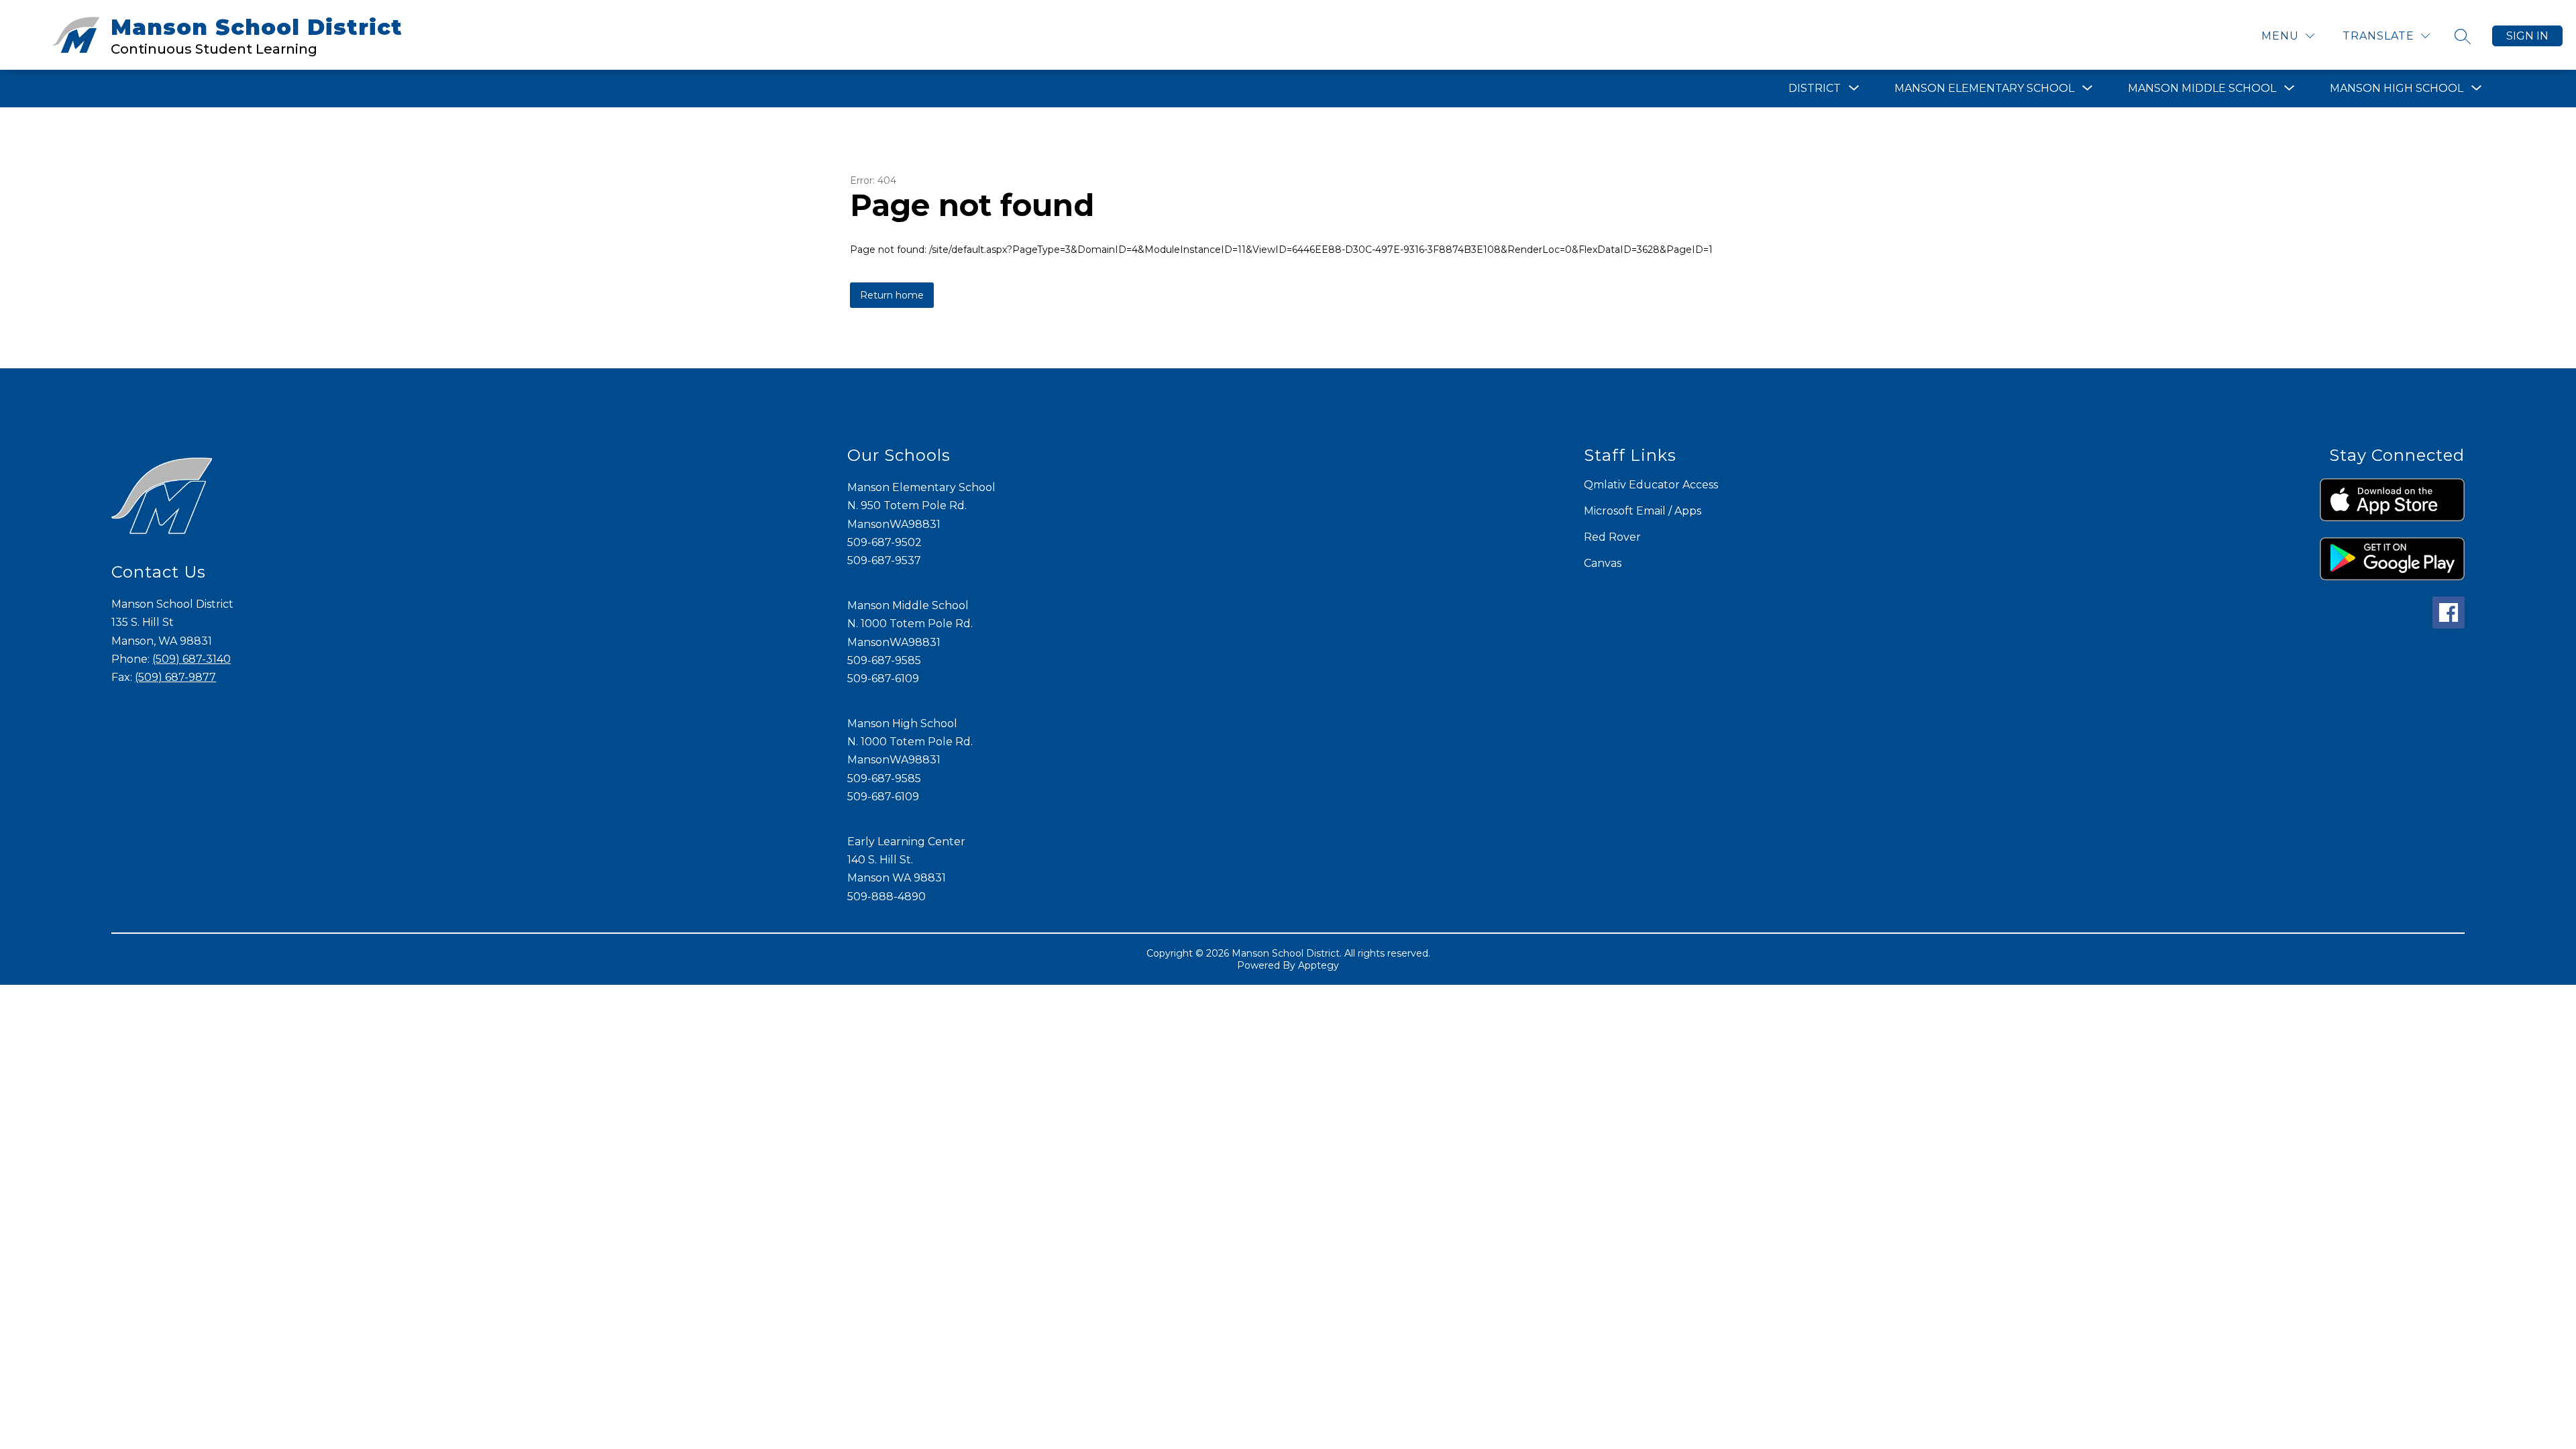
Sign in (2527, 36)
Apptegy (1319, 965)
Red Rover (1612, 537)
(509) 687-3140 (192, 659)
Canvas (1603, 563)
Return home (892, 295)
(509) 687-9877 (175, 677)
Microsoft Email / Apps (1643, 511)
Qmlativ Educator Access (1651, 485)
